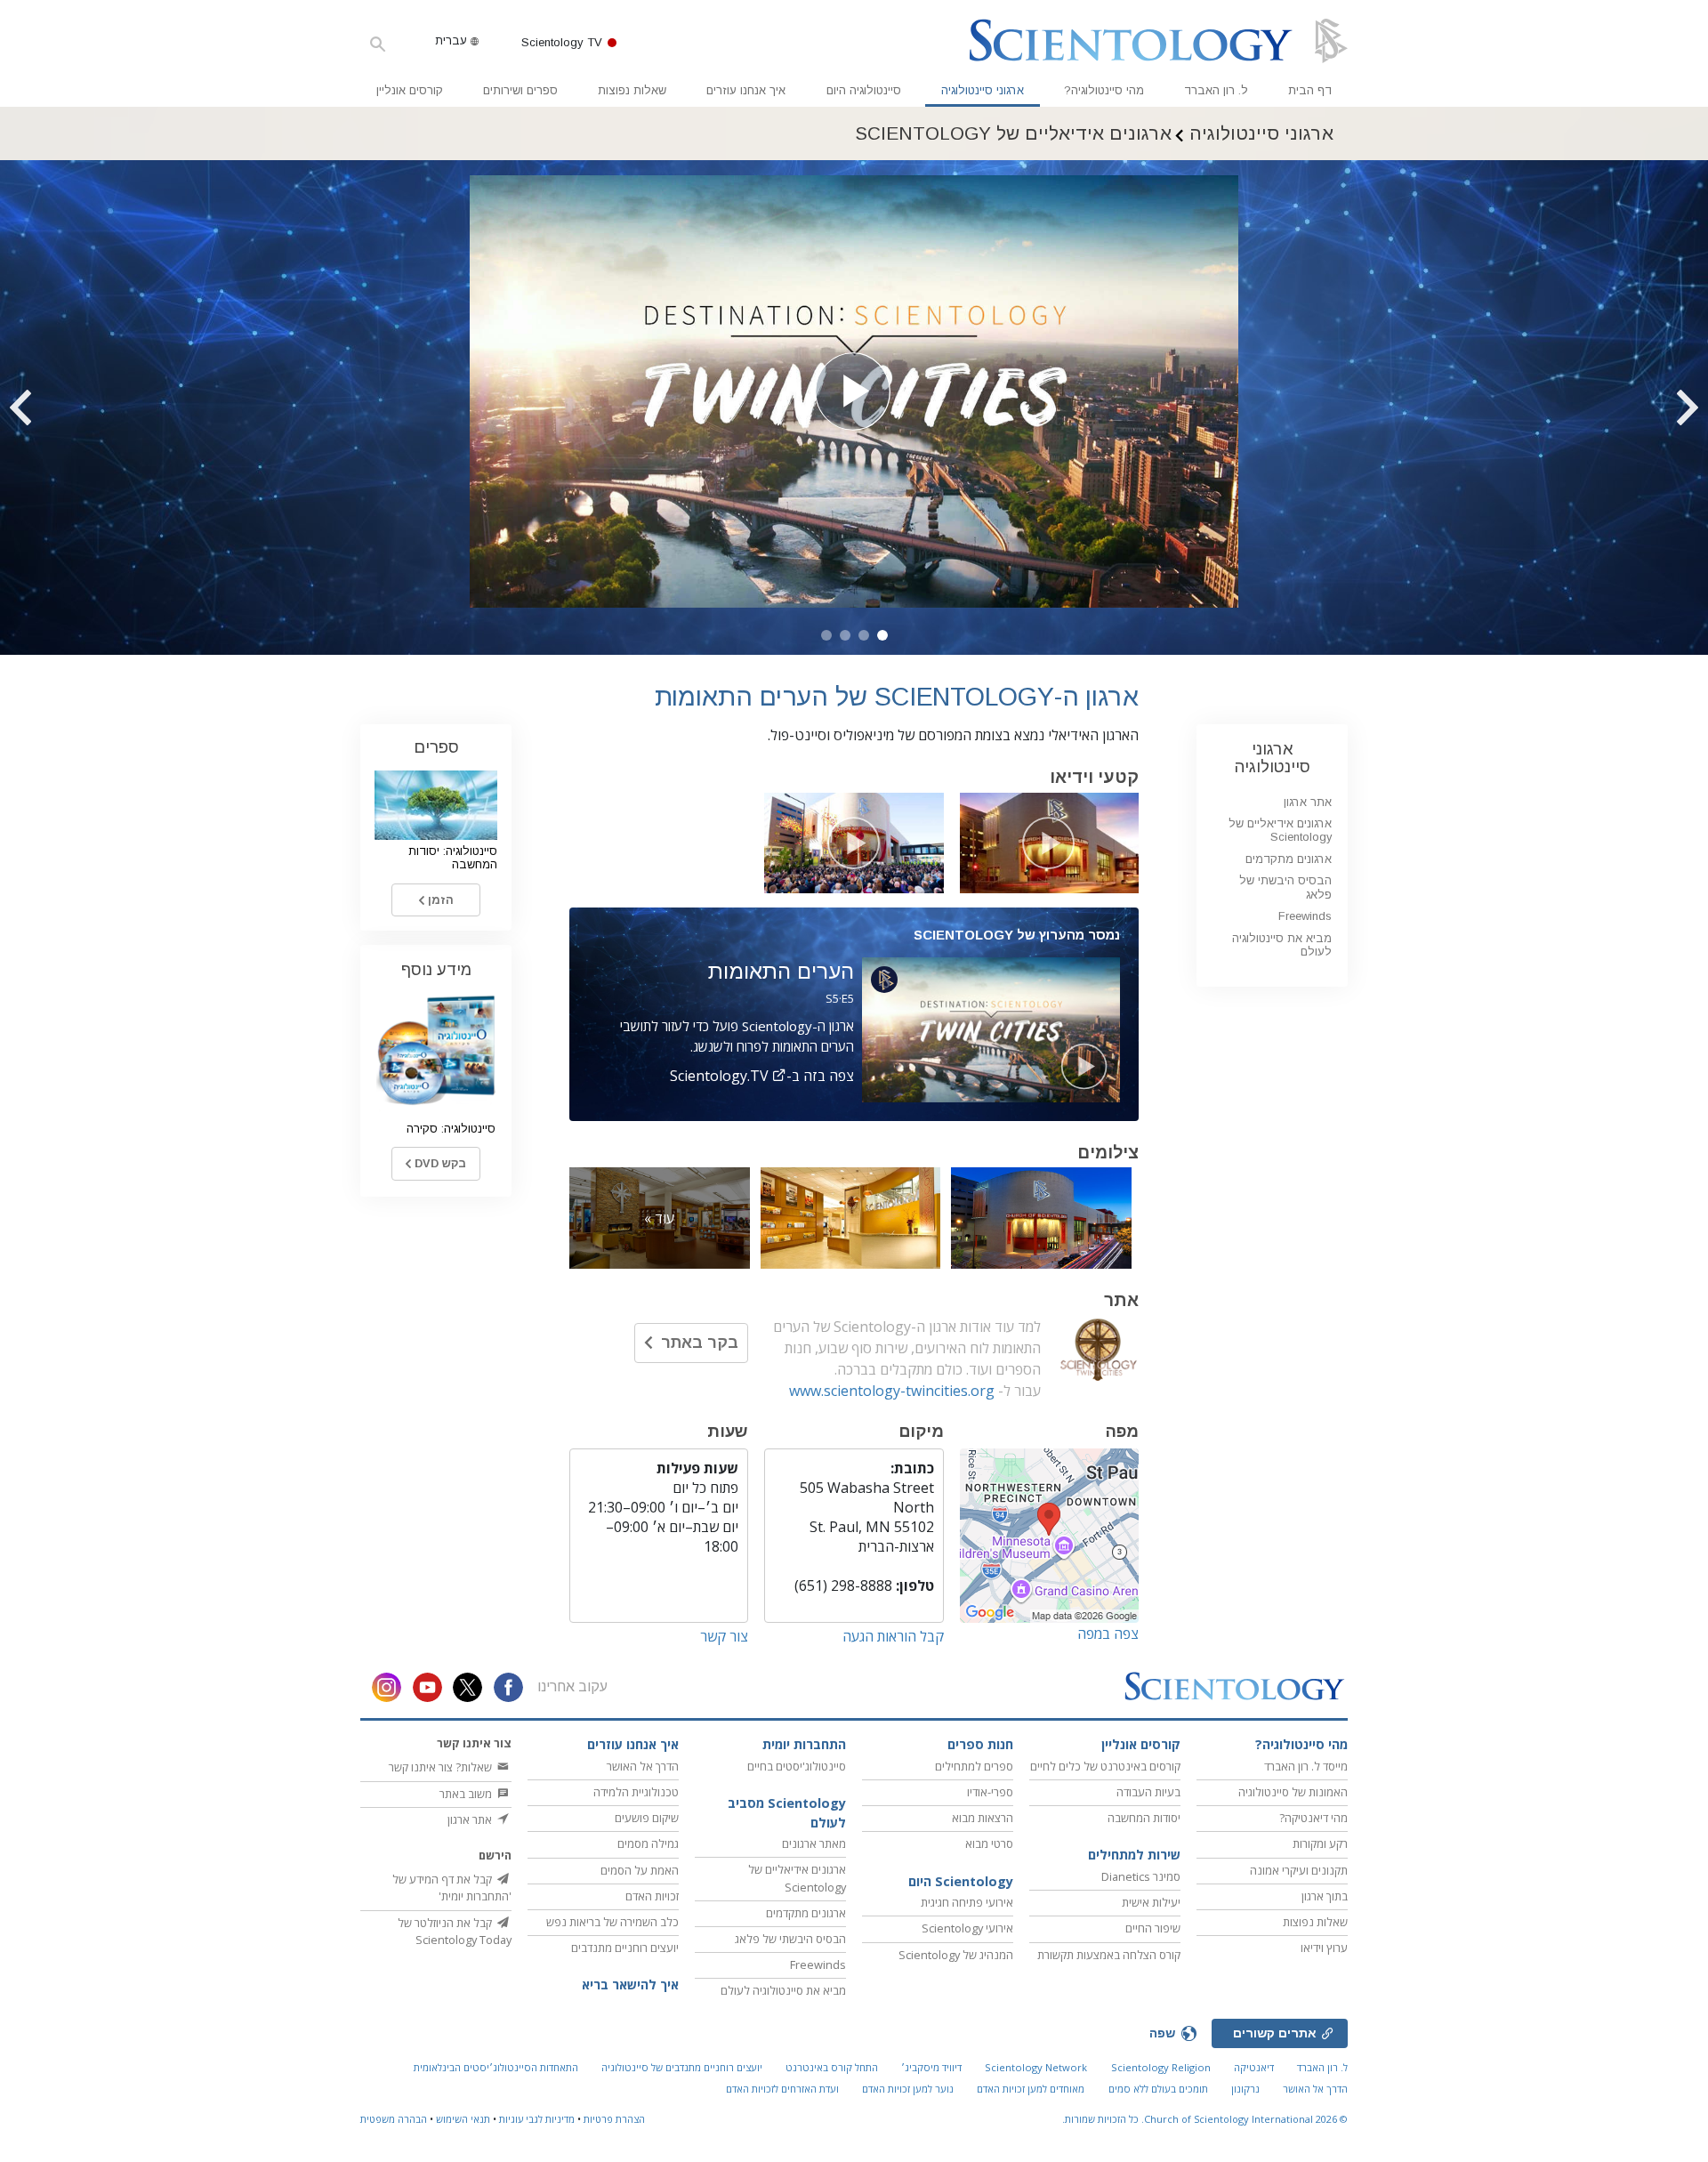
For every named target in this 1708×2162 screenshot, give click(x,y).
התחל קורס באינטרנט (832, 2067)
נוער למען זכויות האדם (908, 2089)
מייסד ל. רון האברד (1306, 1766)
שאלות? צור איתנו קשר (442, 1767)
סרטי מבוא (989, 1843)
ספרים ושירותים (520, 90)
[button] (882, 635)
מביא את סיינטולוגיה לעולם (1282, 945)
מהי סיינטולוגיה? (1104, 90)
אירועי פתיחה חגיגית (967, 1902)
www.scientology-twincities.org (892, 1391)
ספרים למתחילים (974, 1766)
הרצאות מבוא (983, 1818)
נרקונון (1245, 2089)
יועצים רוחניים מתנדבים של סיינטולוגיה (682, 2067)
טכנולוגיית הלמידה (636, 1792)
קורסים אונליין (410, 90)
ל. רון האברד (1216, 90)
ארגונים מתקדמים (1289, 859)
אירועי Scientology (967, 1928)
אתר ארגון (1308, 802)
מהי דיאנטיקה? (1313, 1818)
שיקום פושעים (647, 1818)
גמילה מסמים (648, 1843)
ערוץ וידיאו (1324, 1948)
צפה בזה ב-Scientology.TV (762, 1076)
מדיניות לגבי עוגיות (537, 2119)
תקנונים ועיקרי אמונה (1299, 1870)
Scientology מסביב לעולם (787, 1813)
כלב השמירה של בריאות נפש (612, 1922)
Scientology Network (1036, 2067)
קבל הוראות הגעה (893, 1636)
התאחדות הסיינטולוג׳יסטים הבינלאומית (496, 2067)
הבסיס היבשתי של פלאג (790, 1939)
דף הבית (1310, 90)
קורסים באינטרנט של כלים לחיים (1105, 1766)
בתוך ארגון (1325, 1896)
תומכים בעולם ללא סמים (1158, 2089)
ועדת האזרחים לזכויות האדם (782, 2089)
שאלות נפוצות (632, 90)
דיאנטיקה (1254, 2067)
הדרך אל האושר (643, 1766)
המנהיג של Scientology (956, 1955)
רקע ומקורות (1320, 1843)
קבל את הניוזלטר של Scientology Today (455, 1931)
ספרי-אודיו (990, 1792)
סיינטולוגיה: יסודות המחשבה (453, 858)
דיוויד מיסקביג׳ (931, 2067)
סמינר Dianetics (1141, 1876)
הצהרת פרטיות (614, 2119)
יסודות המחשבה (1144, 1818)
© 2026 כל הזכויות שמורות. (1205, 2119)
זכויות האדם (652, 1896)
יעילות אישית (1151, 1902)
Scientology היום (961, 1881)
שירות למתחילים (1134, 1855)
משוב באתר (467, 1794)
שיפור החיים (1153, 1928)
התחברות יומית (804, 1744)
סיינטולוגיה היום (864, 90)
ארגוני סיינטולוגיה (983, 90)
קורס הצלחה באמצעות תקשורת (1109, 1955)
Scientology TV (562, 42)
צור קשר (724, 1636)
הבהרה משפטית (394, 2119)
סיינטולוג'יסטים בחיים (797, 1766)
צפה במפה (1108, 1634)
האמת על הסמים (640, 1870)
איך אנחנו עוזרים (746, 90)
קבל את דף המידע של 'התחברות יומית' (452, 1888)
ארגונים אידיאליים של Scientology (1280, 830)
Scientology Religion (1161, 2067)
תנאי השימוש (463, 2119)
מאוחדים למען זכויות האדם (1031, 2089)
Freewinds (1305, 916)
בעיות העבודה (1148, 1792)
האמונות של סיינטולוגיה (1293, 1792)
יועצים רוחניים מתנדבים (625, 1948)
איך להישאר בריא (630, 1985)
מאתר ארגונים (814, 1843)
